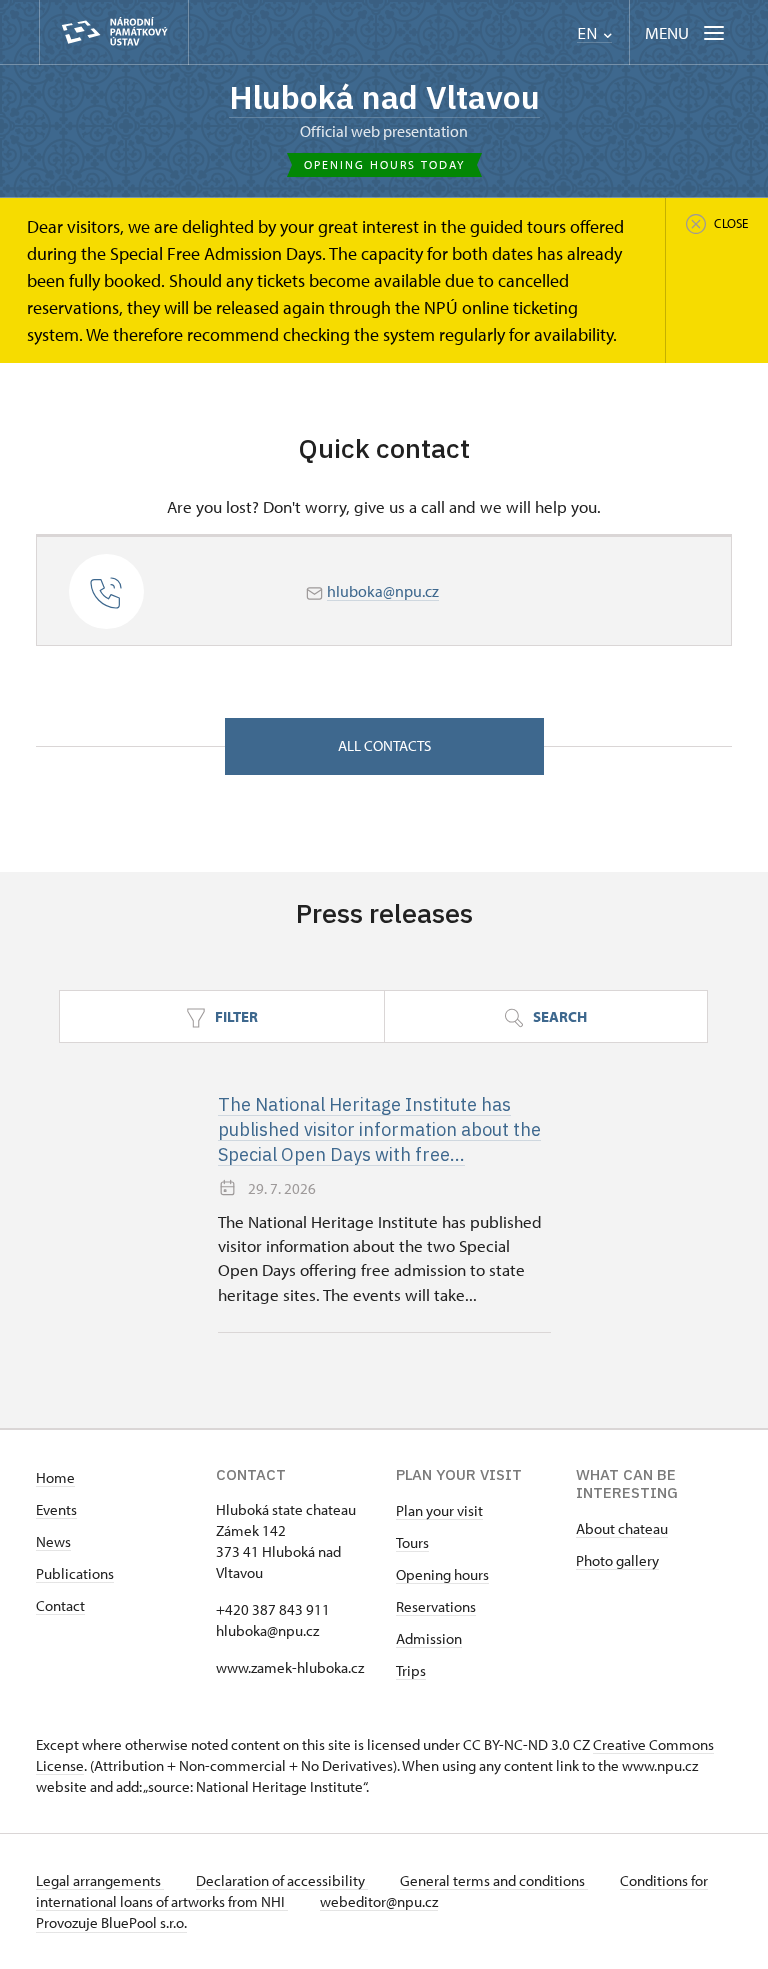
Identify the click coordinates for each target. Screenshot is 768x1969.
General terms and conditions (494, 1880)
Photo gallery (617, 1560)
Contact (60, 1605)
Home (55, 1477)
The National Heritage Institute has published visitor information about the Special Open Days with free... (379, 1129)
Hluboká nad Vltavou (384, 97)
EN (589, 33)
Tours (412, 1542)
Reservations (436, 1606)
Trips (411, 1670)
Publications (75, 1573)
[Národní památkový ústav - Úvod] (114, 32)
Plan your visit (439, 1510)
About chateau (622, 1528)
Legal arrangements (100, 1880)
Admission (429, 1638)
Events (56, 1509)
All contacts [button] (384, 745)
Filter (235, 1016)
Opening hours (442, 1574)
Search (558, 1016)
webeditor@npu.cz (379, 1901)
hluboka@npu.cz (383, 591)
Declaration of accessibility (282, 1880)
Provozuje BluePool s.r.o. (111, 1922)
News (53, 1541)
